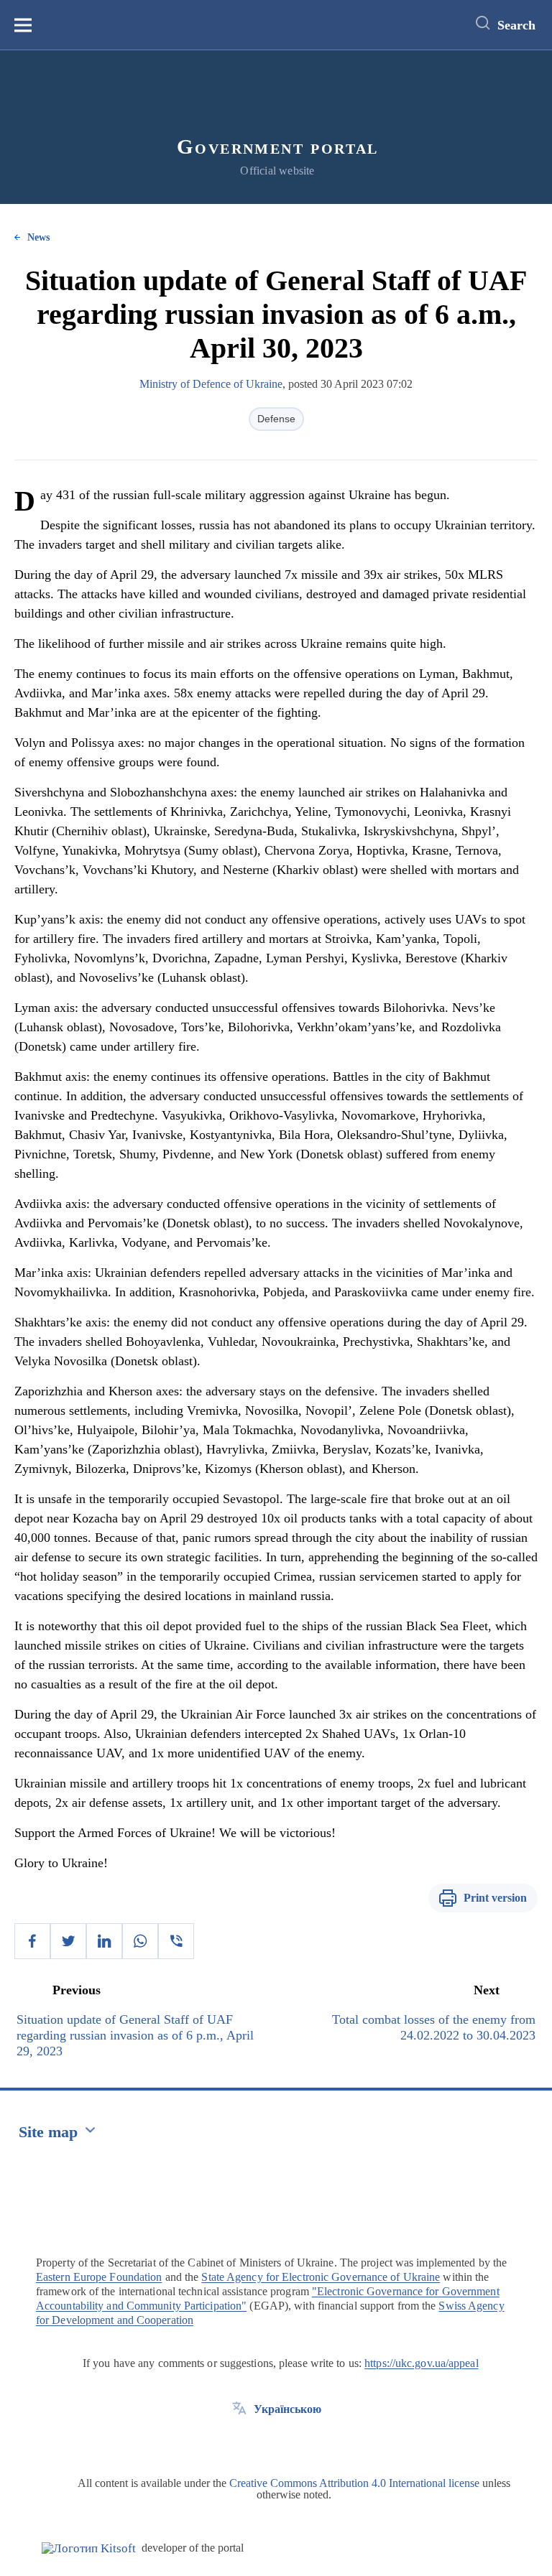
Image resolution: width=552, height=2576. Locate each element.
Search (516, 25)
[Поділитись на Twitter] (68, 1941)
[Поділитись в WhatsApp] (140, 1941)
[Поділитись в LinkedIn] (104, 1941)
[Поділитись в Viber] (176, 1941)
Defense (276, 419)
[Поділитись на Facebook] (32, 1941)
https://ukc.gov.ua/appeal (422, 2363)
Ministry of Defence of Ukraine (211, 384)
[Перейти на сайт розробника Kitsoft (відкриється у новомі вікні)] (89, 2548)
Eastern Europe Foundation (99, 2277)
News (38, 237)
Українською (287, 2409)
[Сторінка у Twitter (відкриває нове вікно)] (239, 2442)
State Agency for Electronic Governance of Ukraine (321, 2277)
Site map (48, 2132)
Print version (495, 1898)
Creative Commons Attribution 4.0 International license (354, 2483)
